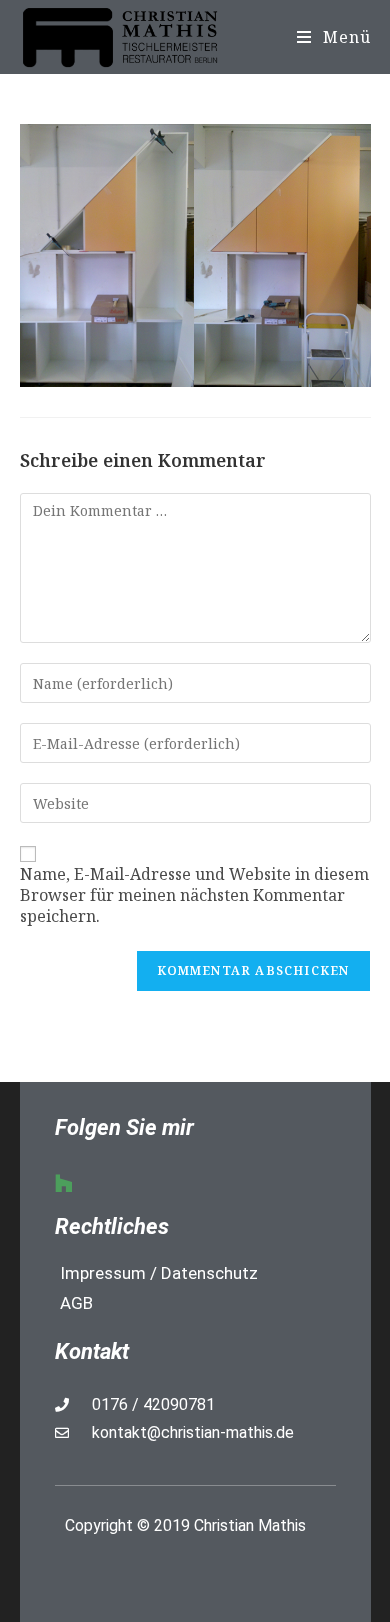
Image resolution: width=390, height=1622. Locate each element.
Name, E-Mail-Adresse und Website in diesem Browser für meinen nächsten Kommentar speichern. (194, 895)
